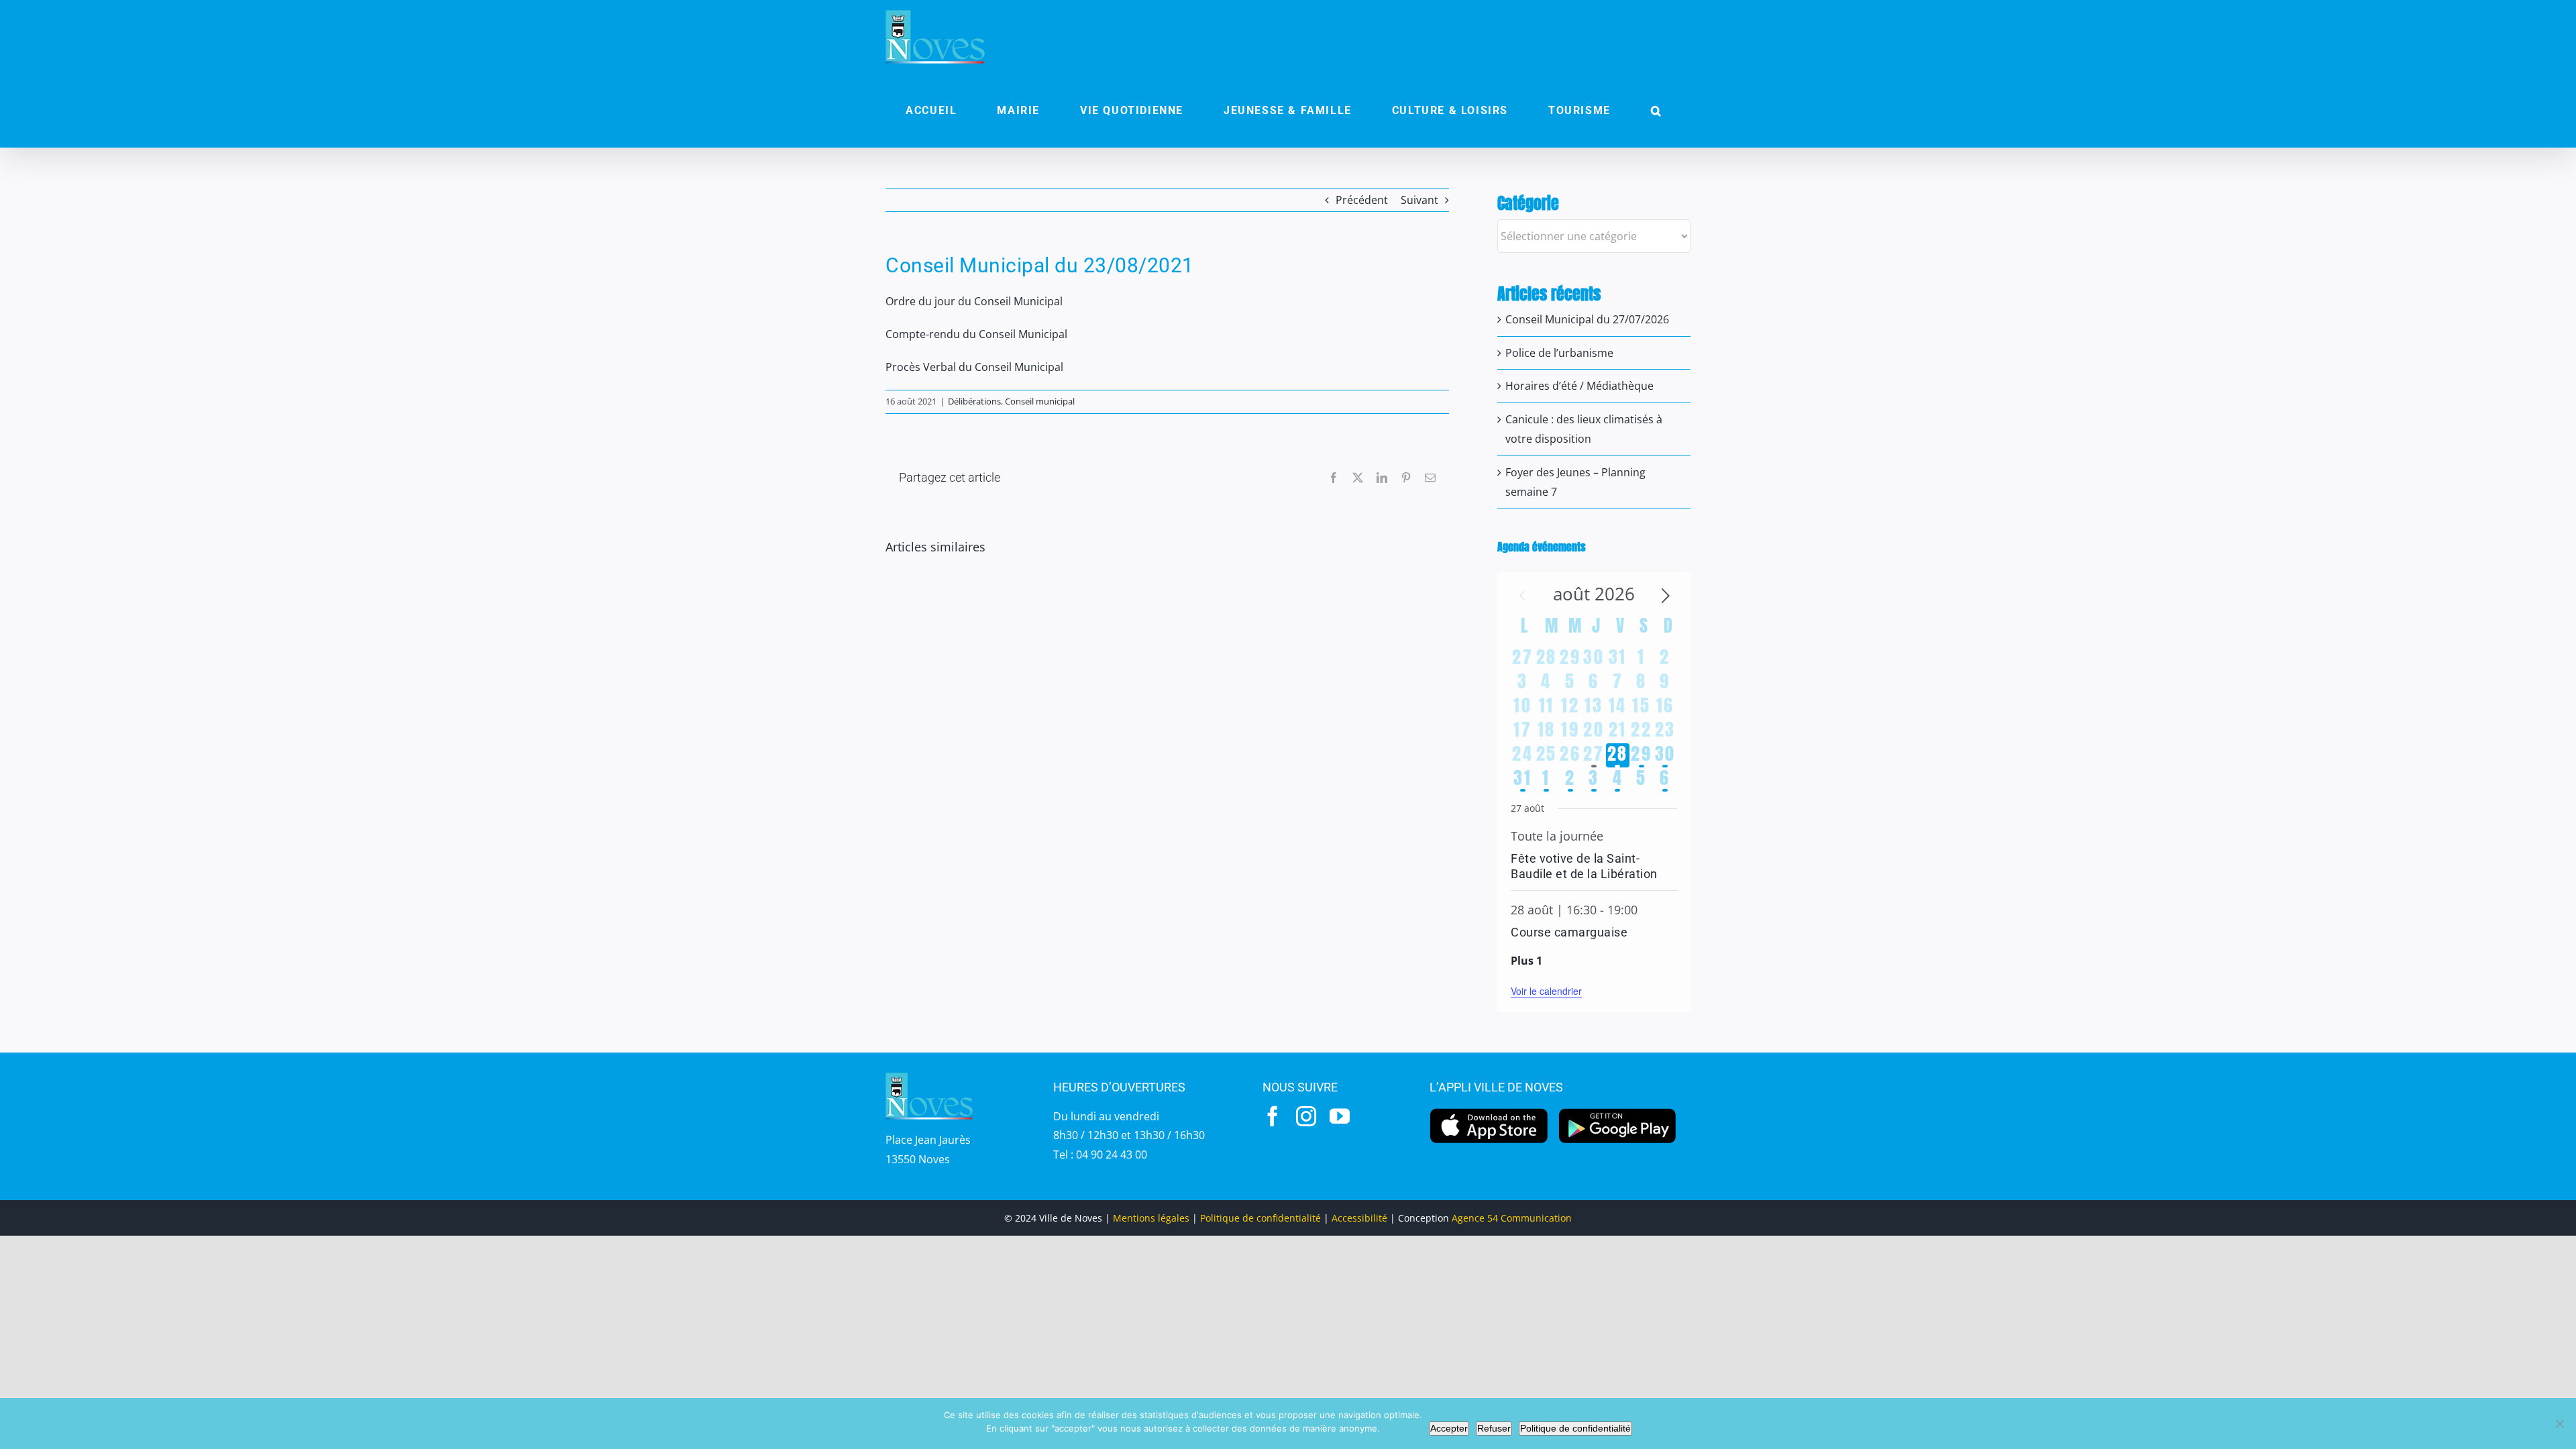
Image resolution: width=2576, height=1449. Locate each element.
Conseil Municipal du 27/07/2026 (1587, 319)
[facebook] (1273, 1116)
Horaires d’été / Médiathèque (1579, 386)
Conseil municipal (1040, 401)
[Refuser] (2559, 1424)
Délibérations (974, 401)
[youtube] (1340, 1116)
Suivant (1419, 200)
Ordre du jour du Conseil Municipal (974, 301)
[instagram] (1306, 1116)
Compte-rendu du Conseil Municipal (976, 334)
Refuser (1494, 1428)
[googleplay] (1618, 1112)
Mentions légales (1151, 1218)
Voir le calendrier (1546, 991)
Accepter (1449, 1428)
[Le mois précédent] (1666, 596)
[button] (1656, 111)
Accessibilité (1359, 1218)
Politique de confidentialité (1260, 1218)
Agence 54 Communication (1512, 1218)
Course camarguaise (1569, 932)
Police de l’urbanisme (1559, 353)
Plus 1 (1526, 961)
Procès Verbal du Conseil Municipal (974, 367)
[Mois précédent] (1522, 596)
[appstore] (1489, 1112)
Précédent (1362, 200)
